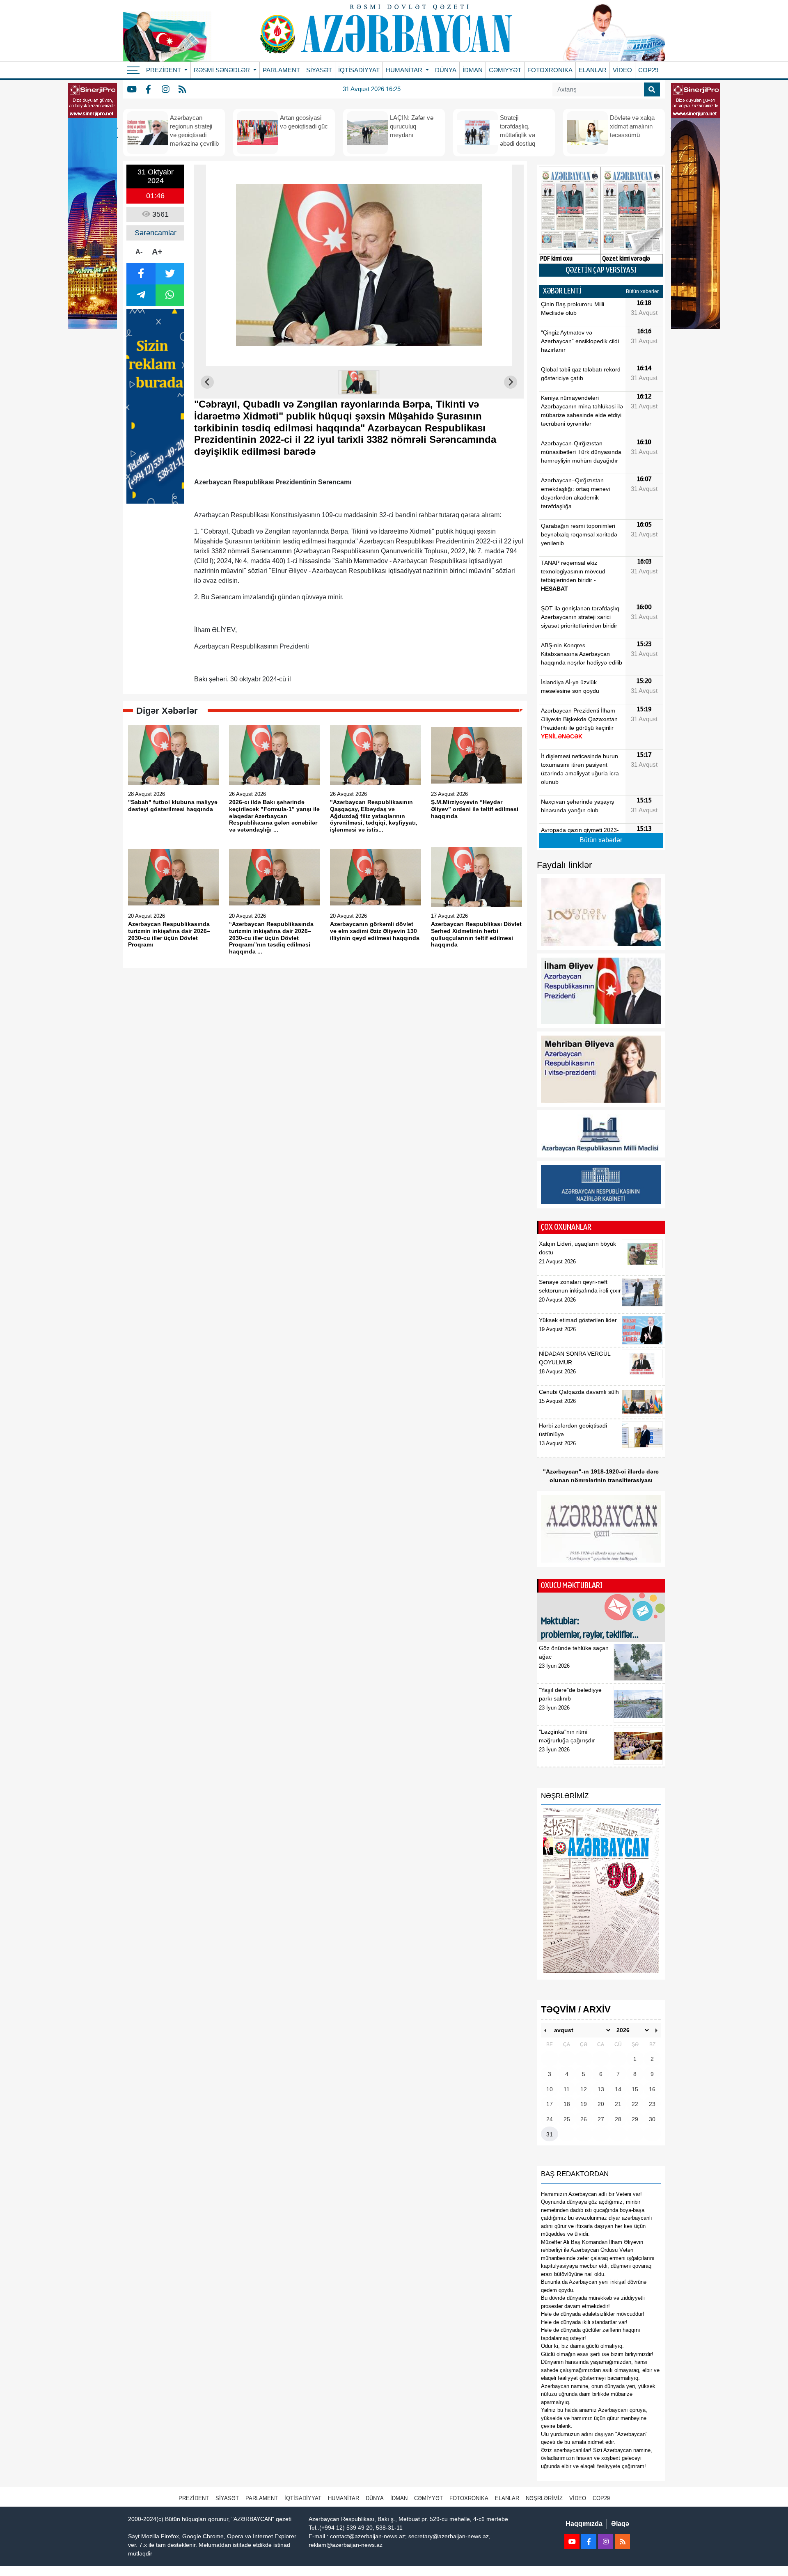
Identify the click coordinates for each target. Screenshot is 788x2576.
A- (139, 252)
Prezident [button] (164, 70)
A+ (157, 252)
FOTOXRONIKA (550, 70)
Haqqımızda (584, 2524)
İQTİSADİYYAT (359, 70)
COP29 (648, 70)
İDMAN (473, 70)
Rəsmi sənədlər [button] (223, 70)
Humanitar (344, 2498)
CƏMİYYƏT (505, 70)
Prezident (194, 2498)
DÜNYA (446, 70)
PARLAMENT (281, 70)
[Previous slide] (207, 382)
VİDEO (622, 70)
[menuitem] (359, 382)
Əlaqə (620, 2524)
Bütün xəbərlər (642, 291)
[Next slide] (511, 382)
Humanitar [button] (405, 70)
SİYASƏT (319, 70)
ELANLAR (593, 70)
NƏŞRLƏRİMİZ (544, 2498)
